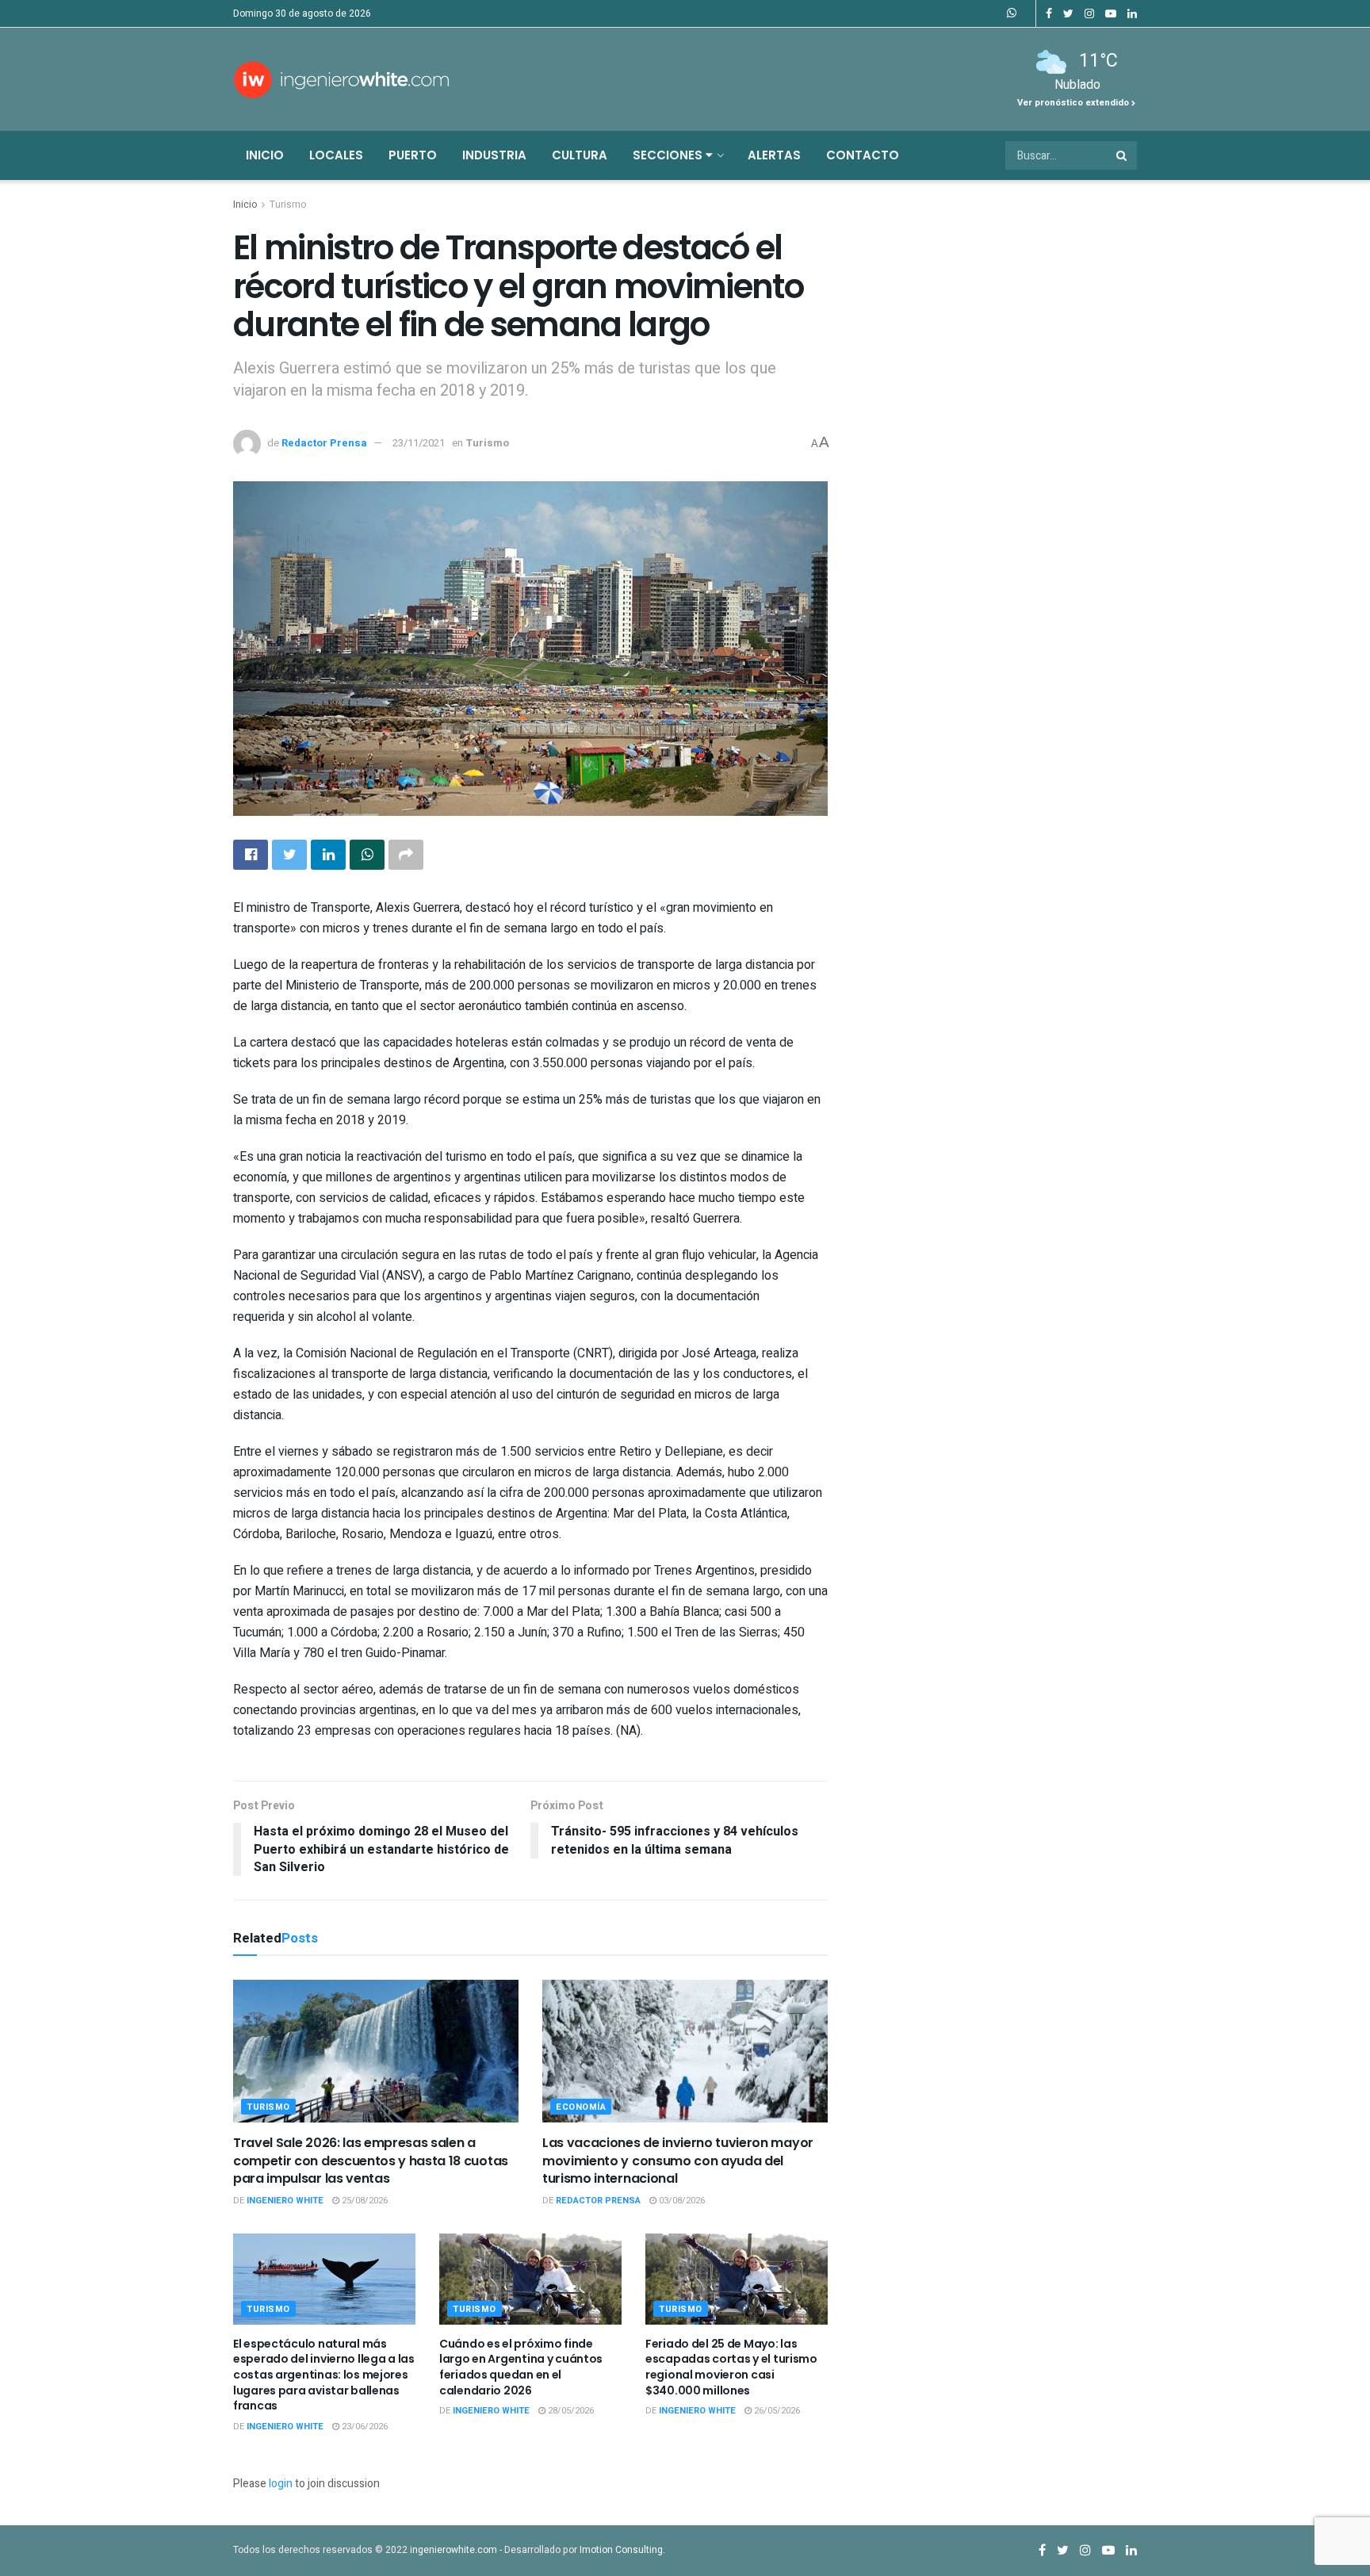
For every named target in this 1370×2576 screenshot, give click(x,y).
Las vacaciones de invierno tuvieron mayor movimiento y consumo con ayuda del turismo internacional (678, 2161)
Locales (336, 155)
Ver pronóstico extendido (1074, 103)
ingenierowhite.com (453, 2550)
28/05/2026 (570, 2411)
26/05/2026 (776, 2411)
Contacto (863, 155)
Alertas (774, 155)
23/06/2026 (364, 2427)
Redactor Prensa (324, 443)
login (281, 2484)
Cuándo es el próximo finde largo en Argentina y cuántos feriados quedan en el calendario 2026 (521, 2367)
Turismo (288, 205)
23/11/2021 (419, 443)
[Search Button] (1123, 155)
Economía (581, 2107)
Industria (494, 155)
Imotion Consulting (621, 2550)
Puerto (413, 155)
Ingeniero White (285, 2201)
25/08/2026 (364, 2201)
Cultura (580, 155)
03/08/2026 (681, 2201)
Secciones (669, 155)
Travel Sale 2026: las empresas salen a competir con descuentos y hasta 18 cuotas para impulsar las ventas (371, 2161)
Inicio (265, 155)
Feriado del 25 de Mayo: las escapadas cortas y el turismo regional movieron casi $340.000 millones (731, 2367)
